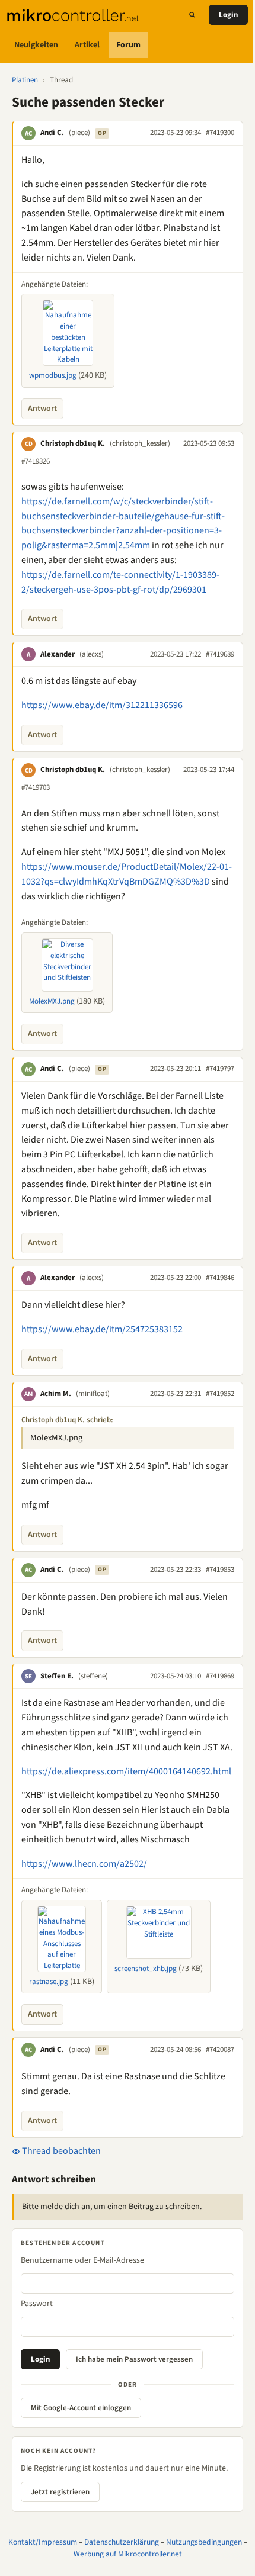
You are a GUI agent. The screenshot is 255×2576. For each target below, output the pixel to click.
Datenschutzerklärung (122, 2542)
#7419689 (220, 654)
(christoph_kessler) (140, 443)
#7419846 (220, 1278)
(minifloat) (93, 1394)
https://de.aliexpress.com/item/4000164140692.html (126, 1771)
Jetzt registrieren (60, 2492)
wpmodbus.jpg (53, 375)
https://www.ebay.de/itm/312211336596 (102, 705)
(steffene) (93, 1676)
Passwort (37, 2304)
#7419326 (36, 461)
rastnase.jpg (49, 1982)
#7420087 (220, 2050)
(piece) (79, 133)
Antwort (42, 409)
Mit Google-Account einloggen (81, 2408)
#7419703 (36, 787)
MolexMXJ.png (52, 1001)
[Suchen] (192, 15)
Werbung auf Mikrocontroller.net (128, 2554)
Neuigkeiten (36, 45)
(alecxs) (92, 654)
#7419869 (220, 1676)
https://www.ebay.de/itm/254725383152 (102, 1329)
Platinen (25, 80)
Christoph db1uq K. (73, 443)
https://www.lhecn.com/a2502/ (84, 1864)
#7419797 (220, 1069)
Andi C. (52, 133)
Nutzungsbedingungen (204, 2542)
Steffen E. (57, 1676)
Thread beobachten (60, 2151)
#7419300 (220, 133)
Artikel (87, 45)
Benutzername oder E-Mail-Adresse (82, 2260)
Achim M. (56, 1394)
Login (228, 15)
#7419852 (220, 1394)
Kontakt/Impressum (43, 2542)
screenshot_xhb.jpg (146, 1969)
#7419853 (220, 1570)
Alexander (58, 654)
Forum (128, 45)
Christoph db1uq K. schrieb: (67, 1420)
